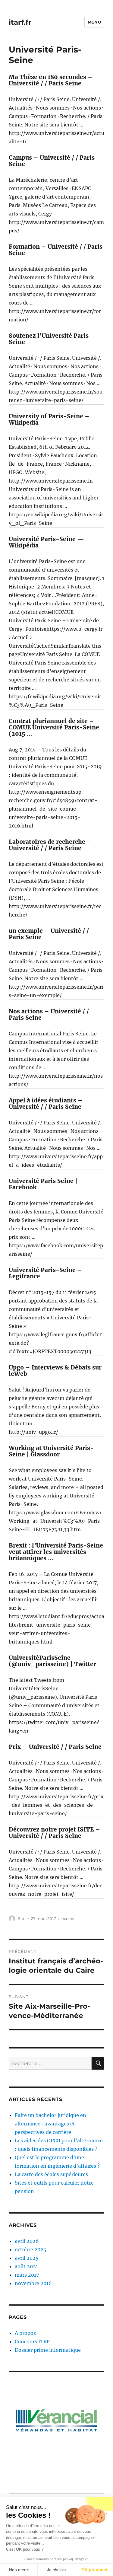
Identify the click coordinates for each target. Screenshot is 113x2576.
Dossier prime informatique (48, 2350)
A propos (25, 2333)
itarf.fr (20, 22)
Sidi (22, 1918)
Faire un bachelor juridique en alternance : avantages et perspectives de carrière (50, 2124)
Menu (94, 22)
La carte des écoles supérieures (51, 2174)
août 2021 (26, 2266)
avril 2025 (27, 2258)
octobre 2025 (31, 2249)
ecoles (68, 1918)
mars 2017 (27, 2275)
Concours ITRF (32, 2342)
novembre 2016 (33, 2283)
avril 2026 (27, 2241)
